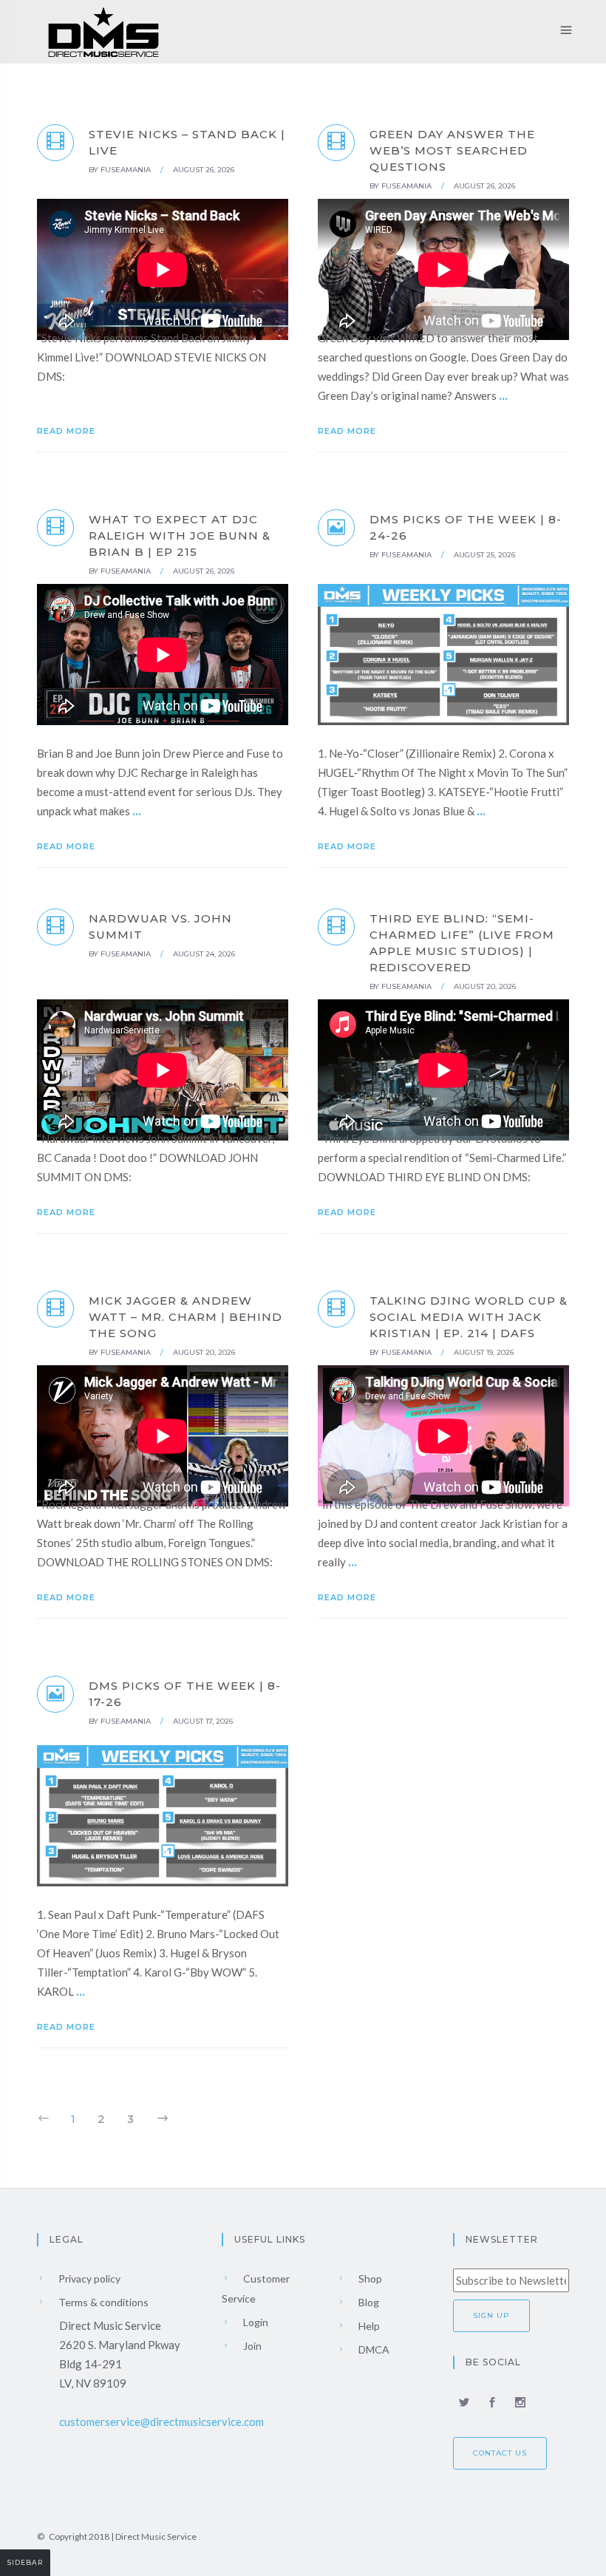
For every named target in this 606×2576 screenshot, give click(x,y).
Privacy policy (88, 2278)
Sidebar (25, 2562)
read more (68, 431)
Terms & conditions (102, 2302)
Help (368, 2326)
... (503, 395)
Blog (368, 2302)
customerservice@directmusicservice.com (161, 2422)
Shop (369, 2278)
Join (251, 2346)
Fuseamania (126, 170)
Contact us (500, 2453)
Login (255, 2322)
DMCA (373, 2349)
